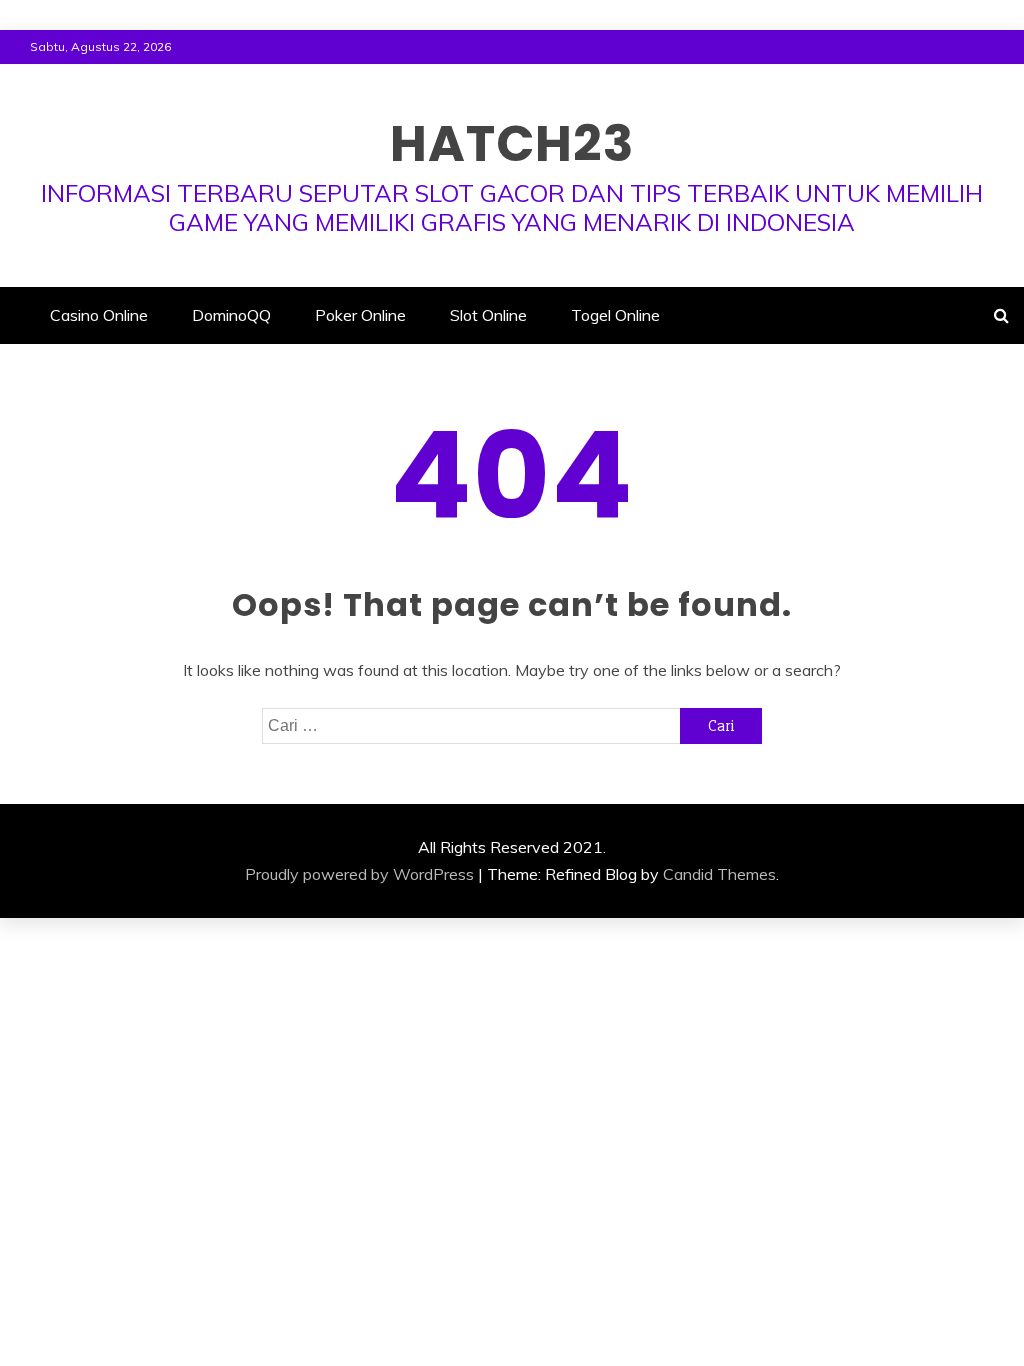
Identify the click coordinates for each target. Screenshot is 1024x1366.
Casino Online (99, 315)
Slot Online (488, 315)
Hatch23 (512, 143)
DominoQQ (231, 315)
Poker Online (360, 315)
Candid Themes (719, 874)
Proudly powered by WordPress (359, 874)
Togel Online (615, 315)
